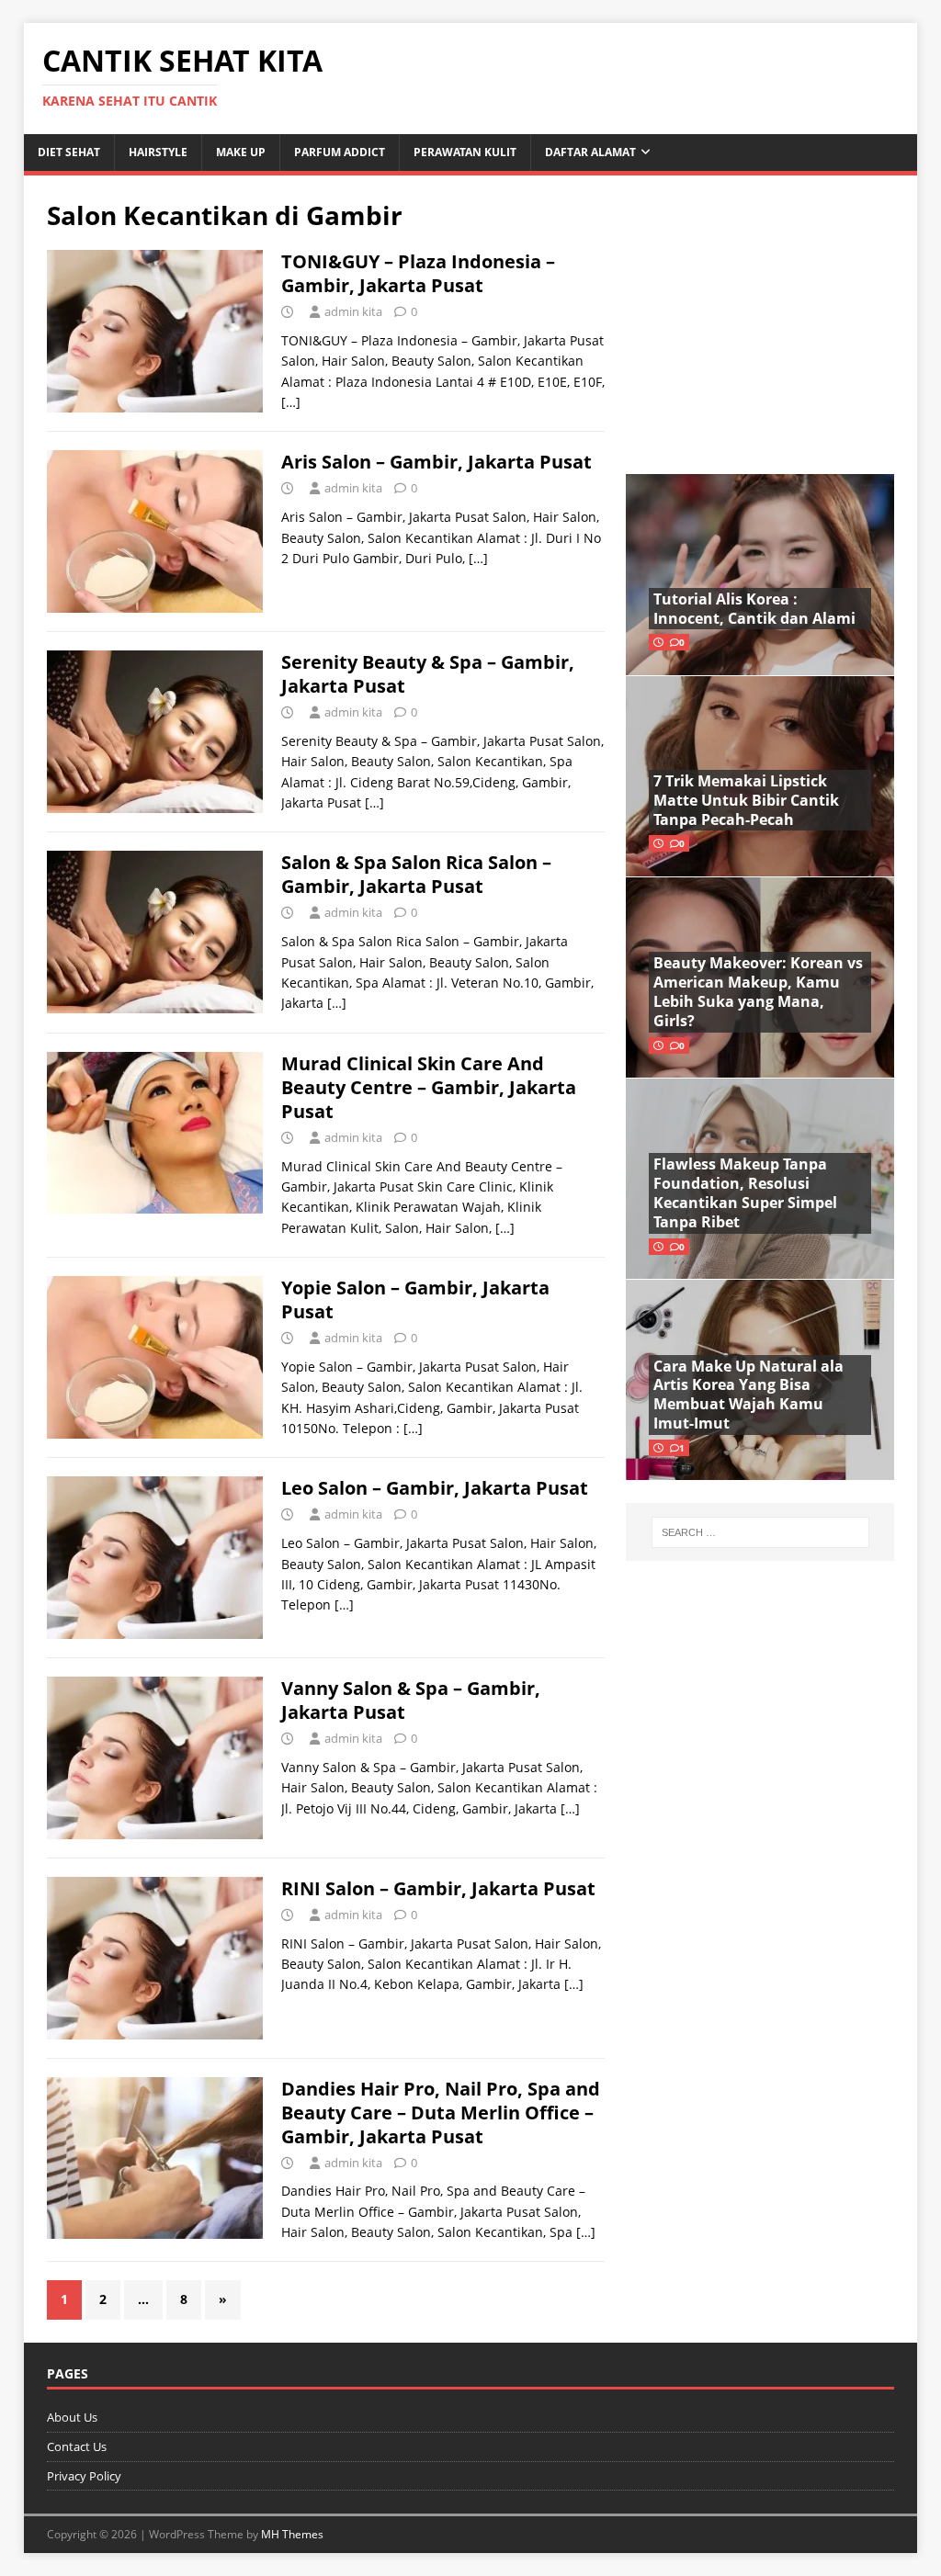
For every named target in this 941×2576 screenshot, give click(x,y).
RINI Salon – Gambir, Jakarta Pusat (438, 1888)
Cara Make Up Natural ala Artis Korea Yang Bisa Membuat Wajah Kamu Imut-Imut (748, 1395)
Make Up (241, 152)
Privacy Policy (84, 2476)
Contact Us (77, 2446)
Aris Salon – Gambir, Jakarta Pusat (436, 462)
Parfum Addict (340, 152)
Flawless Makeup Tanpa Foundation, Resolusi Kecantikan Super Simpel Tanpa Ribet (745, 1192)
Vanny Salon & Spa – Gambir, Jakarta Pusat (411, 1700)
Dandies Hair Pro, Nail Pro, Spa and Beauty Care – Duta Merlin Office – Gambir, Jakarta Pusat (441, 2113)
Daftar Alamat (590, 152)
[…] (291, 402)
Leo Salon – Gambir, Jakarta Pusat (435, 1488)
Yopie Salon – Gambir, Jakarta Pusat (415, 1299)
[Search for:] (760, 1532)
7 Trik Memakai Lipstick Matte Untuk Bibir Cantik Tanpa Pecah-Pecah (746, 800)
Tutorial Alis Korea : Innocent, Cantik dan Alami (754, 609)
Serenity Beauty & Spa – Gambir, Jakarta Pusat (428, 674)
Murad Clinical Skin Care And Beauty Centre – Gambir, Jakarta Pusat (429, 1087)
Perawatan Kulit (465, 152)
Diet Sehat (69, 152)
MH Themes (292, 2534)
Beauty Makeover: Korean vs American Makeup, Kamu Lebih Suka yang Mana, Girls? (758, 991)
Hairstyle (158, 152)
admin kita (353, 311)
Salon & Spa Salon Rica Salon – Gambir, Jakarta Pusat (416, 874)
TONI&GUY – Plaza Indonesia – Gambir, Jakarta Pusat (418, 273)
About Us (72, 2417)
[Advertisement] (760, 313)
